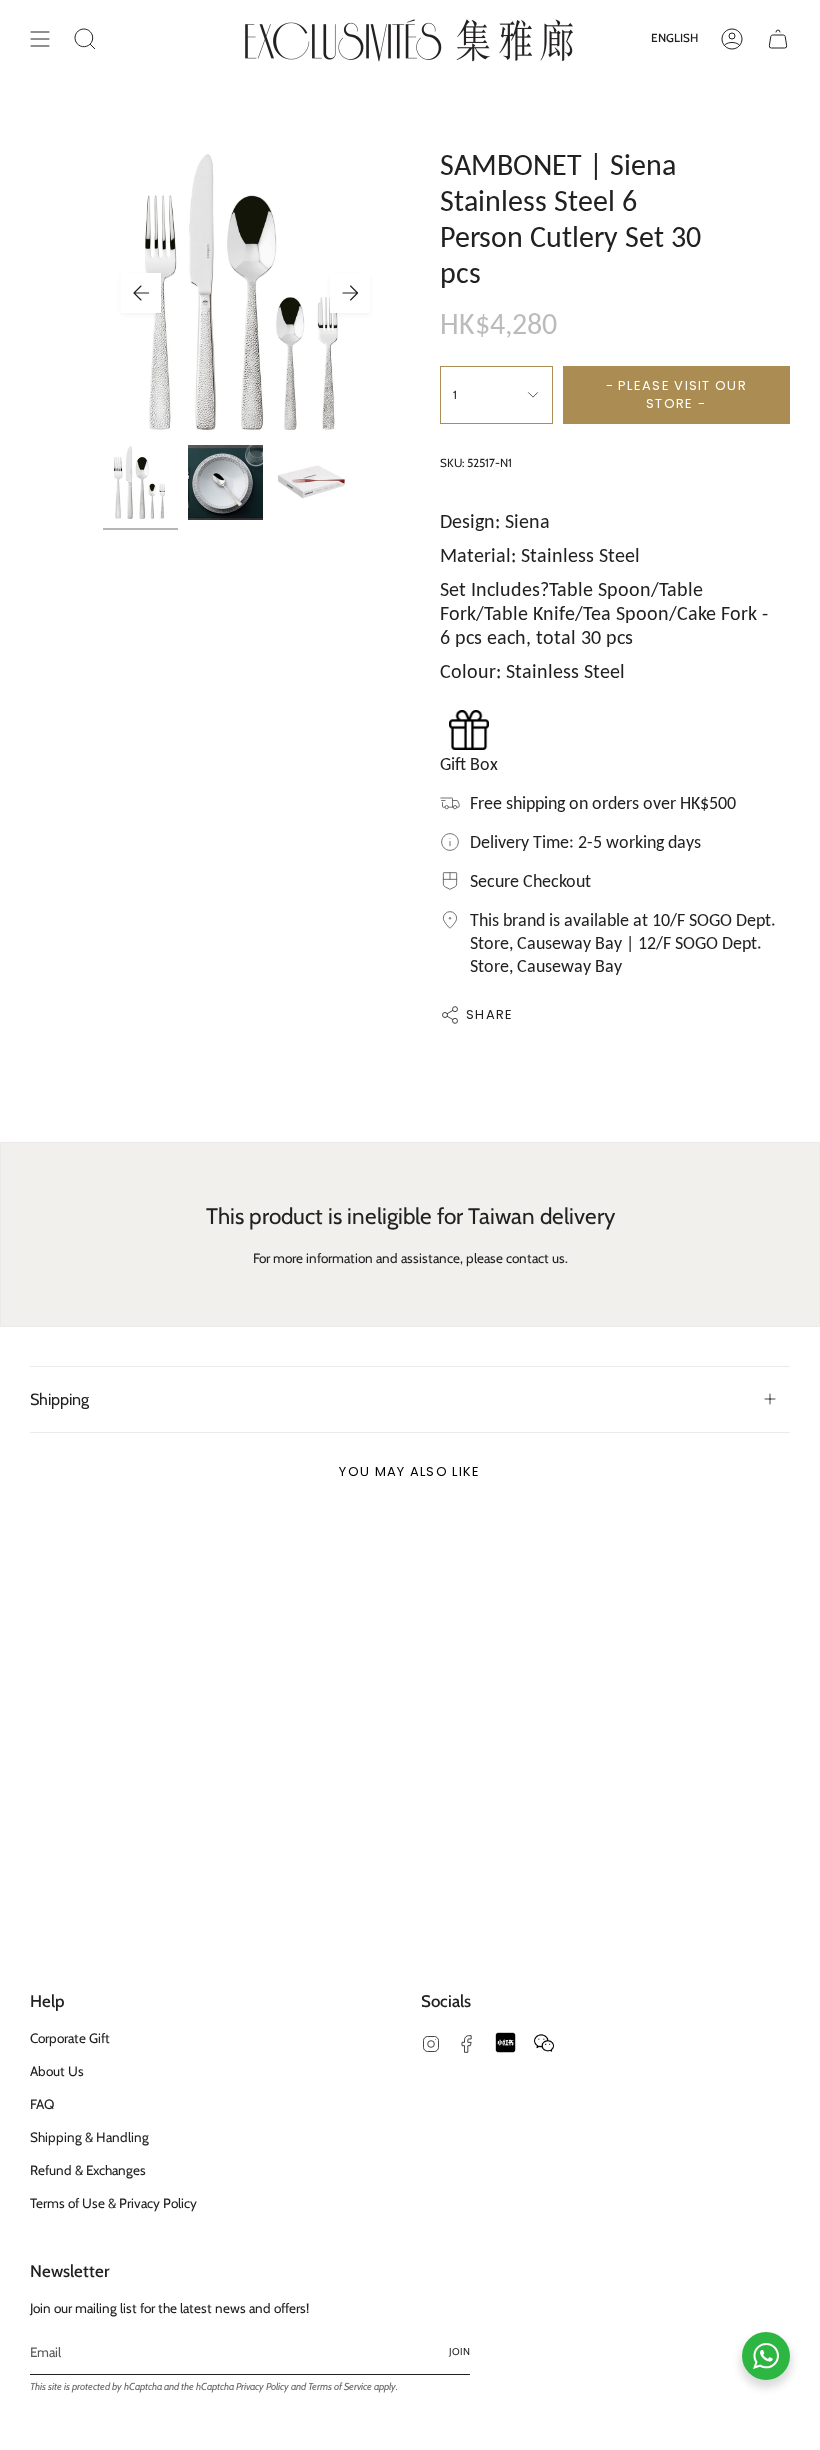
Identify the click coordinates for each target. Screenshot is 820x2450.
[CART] (778, 39)
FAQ (42, 2104)
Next (350, 293)
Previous (141, 293)
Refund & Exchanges (88, 2170)
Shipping (59, 1399)
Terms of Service (340, 2386)
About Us (57, 2071)
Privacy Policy (262, 2386)
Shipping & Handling (89, 2137)
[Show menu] (40, 39)
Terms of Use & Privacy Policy (113, 2203)
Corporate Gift (70, 2038)
